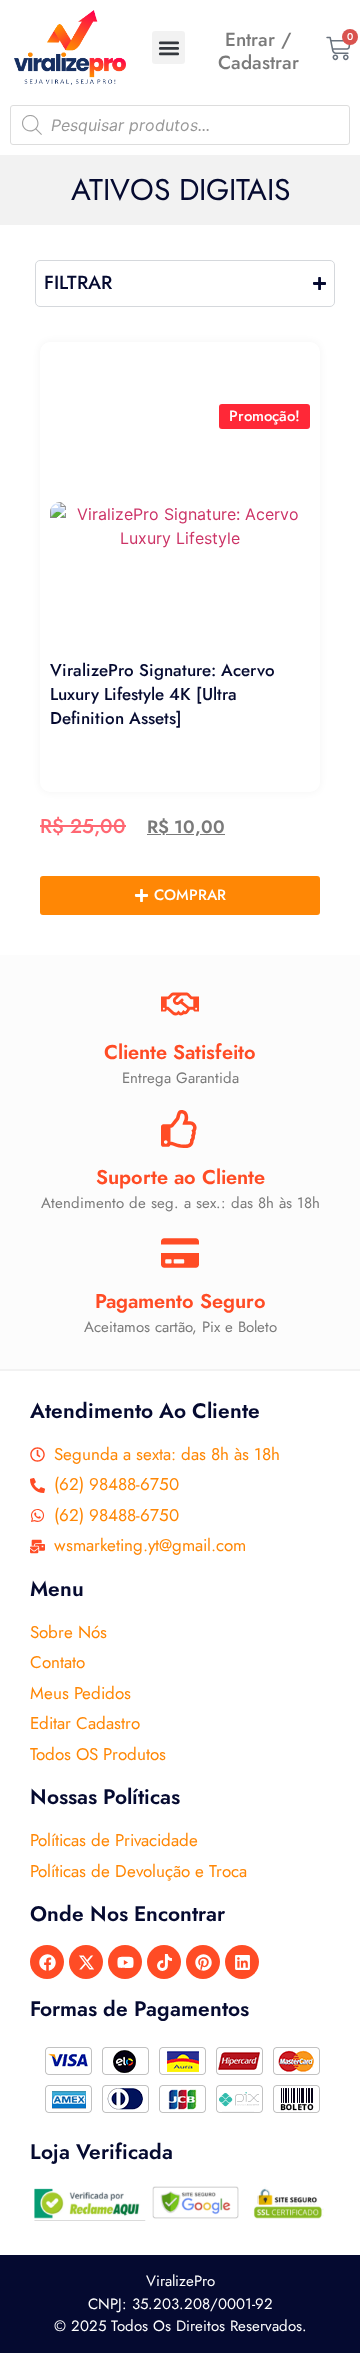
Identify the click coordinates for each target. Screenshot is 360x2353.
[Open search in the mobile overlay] (180, 125)
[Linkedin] (242, 1962)
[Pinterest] (203, 1962)
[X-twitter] (86, 1962)
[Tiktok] (164, 1962)
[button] (168, 47)
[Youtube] (125, 1962)
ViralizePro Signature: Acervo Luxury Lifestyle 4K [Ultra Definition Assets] (162, 694)
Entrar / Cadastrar (258, 51)
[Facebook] (47, 1962)
